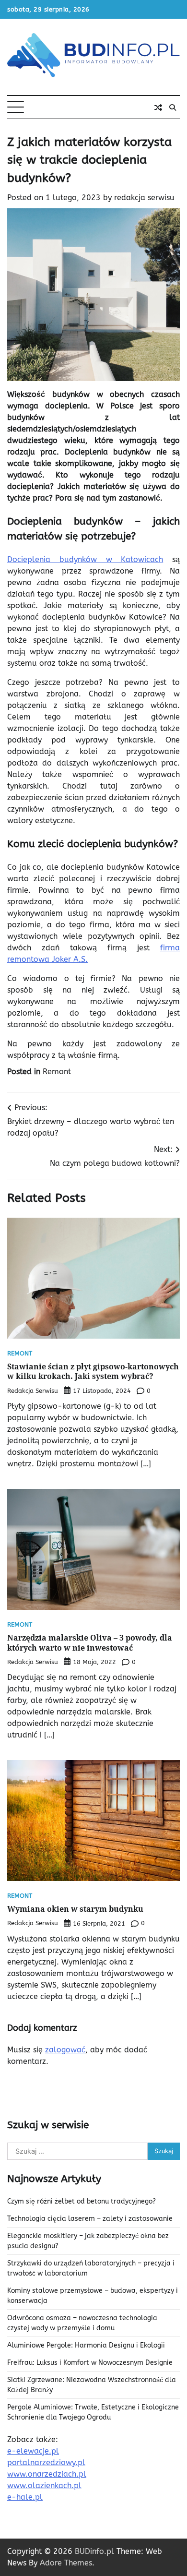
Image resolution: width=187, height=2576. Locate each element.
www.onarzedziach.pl (47, 2474)
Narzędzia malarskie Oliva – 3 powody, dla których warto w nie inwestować (90, 1643)
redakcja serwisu (144, 198)
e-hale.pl (25, 2497)
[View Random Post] (158, 108)
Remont (57, 1072)
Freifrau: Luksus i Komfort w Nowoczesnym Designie (90, 2363)
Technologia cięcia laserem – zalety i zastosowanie (90, 2219)
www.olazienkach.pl (44, 2486)
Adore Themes (66, 2563)
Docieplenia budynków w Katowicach (85, 559)
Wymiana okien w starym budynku (75, 1909)
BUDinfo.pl (94, 2551)
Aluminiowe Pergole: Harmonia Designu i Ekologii (86, 2345)
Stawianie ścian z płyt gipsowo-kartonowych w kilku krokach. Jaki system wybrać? (93, 1372)
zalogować (65, 2050)
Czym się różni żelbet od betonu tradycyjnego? (82, 2201)
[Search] (173, 108)
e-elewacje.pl (33, 2451)
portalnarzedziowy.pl (46, 2462)
